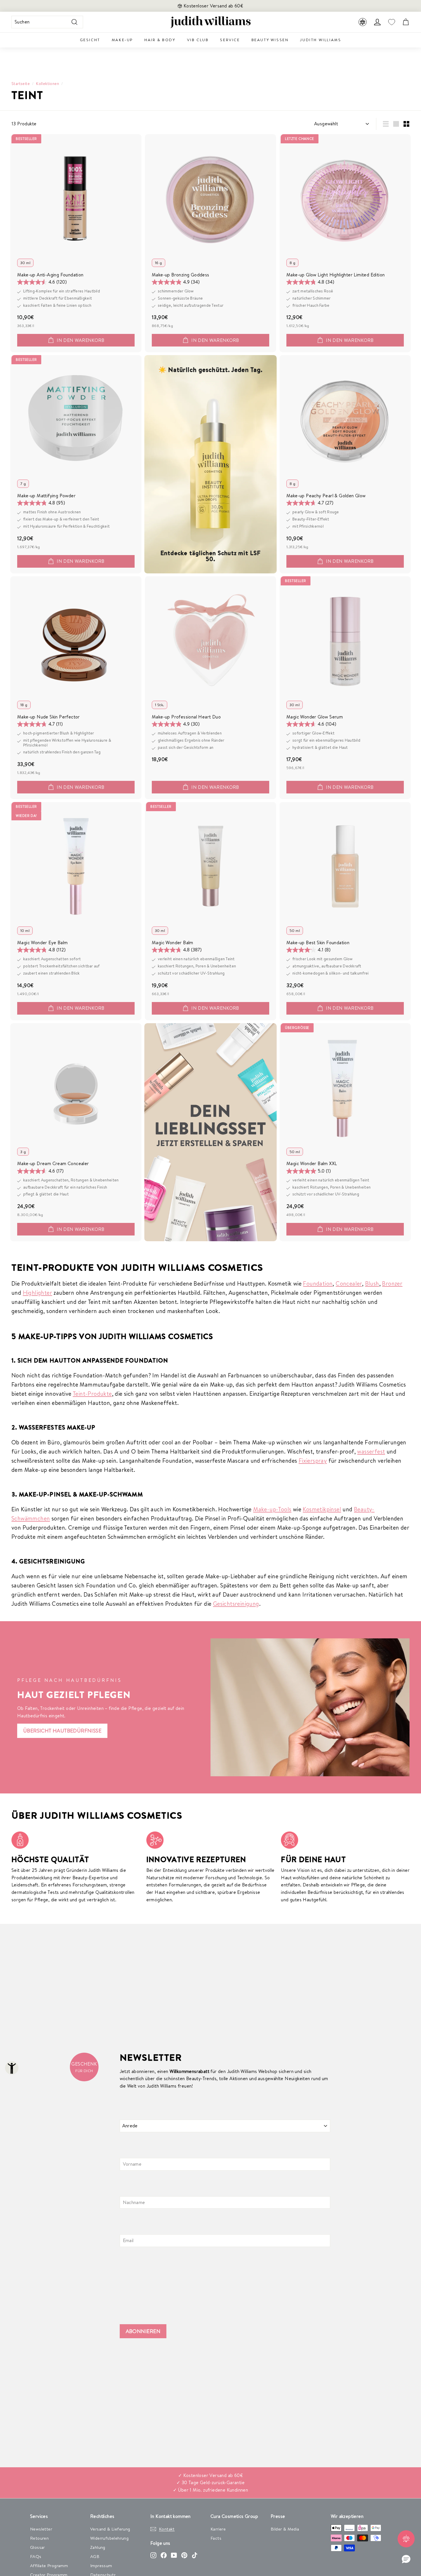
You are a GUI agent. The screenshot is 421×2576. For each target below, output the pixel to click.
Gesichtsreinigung (236, 1604)
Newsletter (41, 2529)
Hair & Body (160, 40)
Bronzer (392, 1283)
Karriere (218, 2529)
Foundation (318, 1283)
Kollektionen (48, 83)
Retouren (39, 2538)
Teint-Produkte (92, 1394)
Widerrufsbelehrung (109, 2538)
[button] (406, 2559)
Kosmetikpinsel (322, 1509)
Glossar (38, 2547)
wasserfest (371, 1451)
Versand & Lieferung (110, 2529)
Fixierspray (313, 1461)
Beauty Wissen (270, 40)
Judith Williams (320, 40)
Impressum (101, 2566)
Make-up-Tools (272, 1509)
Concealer (349, 1283)
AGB (95, 2556)
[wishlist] (392, 22)
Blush (372, 1283)
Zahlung (98, 2547)
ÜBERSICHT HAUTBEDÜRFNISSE (62, 1731)
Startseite (21, 83)
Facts (216, 2538)
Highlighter (38, 1293)
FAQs (36, 2556)
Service (230, 40)
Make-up (122, 40)
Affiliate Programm (49, 2566)
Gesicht (90, 40)
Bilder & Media (285, 2529)
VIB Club (198, 40)
